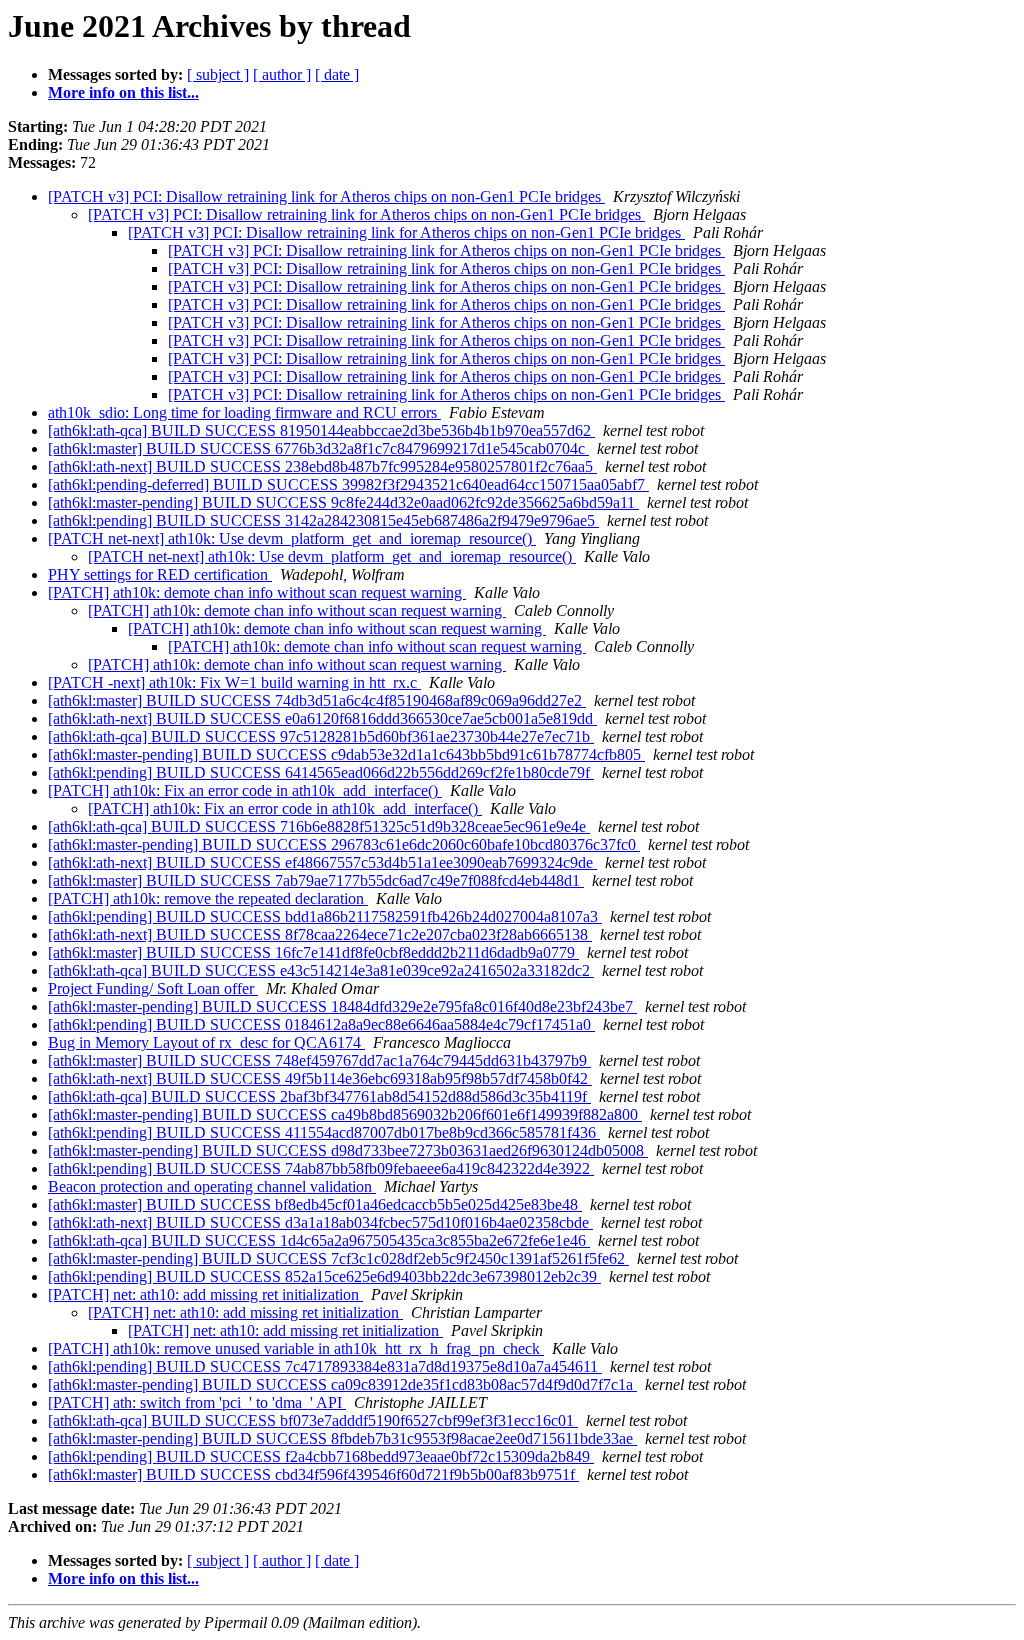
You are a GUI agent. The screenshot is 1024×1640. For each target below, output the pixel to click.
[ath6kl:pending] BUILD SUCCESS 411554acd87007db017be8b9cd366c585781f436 (324, 1132)
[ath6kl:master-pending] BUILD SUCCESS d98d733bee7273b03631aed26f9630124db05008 (348, 1150)
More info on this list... (123, 92)
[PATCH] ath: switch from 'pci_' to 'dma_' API (197, 1402)
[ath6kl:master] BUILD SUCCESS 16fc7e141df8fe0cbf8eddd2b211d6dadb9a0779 (313, 952)
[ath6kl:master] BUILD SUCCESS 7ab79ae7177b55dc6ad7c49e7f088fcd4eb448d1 (316, 880)
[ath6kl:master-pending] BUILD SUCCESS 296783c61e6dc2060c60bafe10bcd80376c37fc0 (344, 844)
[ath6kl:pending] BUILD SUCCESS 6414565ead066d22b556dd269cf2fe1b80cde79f (321, 772)
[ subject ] (218, 74)
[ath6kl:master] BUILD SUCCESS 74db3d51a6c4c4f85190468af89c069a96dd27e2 (317, 700)
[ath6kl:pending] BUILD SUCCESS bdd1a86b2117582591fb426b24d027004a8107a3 (325, 916)
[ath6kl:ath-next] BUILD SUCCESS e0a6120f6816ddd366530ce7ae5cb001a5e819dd (322, 718)
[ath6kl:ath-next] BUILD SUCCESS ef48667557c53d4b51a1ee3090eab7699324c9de (322, 862)
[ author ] (282, 74)
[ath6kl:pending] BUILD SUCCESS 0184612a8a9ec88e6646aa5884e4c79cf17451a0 (321, 1024)
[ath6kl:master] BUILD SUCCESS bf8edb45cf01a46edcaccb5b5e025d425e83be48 (315, 1204)
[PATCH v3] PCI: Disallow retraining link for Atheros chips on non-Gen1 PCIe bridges (326, 196)
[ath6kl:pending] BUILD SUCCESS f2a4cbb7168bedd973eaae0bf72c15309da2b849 (321, 1456)
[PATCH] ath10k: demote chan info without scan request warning (257, 592)
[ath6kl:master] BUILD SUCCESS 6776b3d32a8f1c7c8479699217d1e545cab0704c (318, 448)
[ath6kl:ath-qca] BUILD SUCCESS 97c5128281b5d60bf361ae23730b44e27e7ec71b (321, 736)
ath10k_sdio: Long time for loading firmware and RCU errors (244, 412)
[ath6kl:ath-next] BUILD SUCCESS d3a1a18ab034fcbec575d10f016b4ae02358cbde (320, 1222)
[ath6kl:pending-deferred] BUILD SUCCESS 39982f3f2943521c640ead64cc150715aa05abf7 (348, 484)
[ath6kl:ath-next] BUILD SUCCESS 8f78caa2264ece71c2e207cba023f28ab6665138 (320, 934)
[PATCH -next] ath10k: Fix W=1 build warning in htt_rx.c (234, 682)
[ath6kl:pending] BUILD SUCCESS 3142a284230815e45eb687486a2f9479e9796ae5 (323, 520)
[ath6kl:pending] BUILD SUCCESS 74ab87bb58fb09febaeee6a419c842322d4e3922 (321, 1168)
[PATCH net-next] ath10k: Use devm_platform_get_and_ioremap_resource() (292, 538)
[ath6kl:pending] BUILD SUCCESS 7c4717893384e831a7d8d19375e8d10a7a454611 (325, 1366)
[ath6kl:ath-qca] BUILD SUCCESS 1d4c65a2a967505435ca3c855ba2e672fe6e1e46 (319, 1240)
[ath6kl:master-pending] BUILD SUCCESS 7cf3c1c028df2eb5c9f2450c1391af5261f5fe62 (338, 1258)
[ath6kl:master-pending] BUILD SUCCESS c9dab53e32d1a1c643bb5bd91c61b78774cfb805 (346, 754)
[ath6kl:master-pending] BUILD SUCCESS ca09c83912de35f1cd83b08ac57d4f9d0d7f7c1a (342, 1384)
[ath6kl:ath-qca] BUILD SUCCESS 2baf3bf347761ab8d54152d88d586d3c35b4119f (319, 1096)
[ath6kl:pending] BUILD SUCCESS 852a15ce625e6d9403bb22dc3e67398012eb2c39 (324, 1276)
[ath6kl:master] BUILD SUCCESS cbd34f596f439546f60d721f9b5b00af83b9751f (313, 1474)
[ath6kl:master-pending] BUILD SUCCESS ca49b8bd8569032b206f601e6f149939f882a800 (345, 1114)
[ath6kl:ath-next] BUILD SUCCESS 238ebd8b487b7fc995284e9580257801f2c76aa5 (322, 466)
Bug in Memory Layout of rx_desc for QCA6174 (206, 1042)
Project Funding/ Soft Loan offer (153, 988)
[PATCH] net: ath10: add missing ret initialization (205, 1294)
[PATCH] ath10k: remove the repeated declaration (208, 898)
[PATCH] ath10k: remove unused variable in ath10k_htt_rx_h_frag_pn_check (296, 1348)
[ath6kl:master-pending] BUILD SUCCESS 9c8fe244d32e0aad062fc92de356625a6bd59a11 (343, 502)
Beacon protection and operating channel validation (212, 1186)
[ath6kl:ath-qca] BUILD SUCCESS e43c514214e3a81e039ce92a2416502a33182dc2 (321, 970)
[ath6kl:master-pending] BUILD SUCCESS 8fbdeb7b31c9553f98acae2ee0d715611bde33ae (342, 1438)
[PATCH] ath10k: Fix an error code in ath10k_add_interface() (245, 790)
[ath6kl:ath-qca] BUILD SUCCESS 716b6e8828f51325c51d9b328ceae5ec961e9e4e (319, 826)
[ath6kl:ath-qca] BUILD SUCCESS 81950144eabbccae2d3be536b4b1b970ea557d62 (321, 430)
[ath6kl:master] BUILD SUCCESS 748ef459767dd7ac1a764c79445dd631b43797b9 (319, 1060)
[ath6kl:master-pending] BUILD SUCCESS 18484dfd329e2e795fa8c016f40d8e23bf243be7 (342, 1006)
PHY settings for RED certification (160, 574)
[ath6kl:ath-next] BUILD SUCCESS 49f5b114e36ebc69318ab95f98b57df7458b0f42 (320, 1078)
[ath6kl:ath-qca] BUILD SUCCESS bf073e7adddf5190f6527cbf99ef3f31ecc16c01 (313, 1420)
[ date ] (337, 74)
